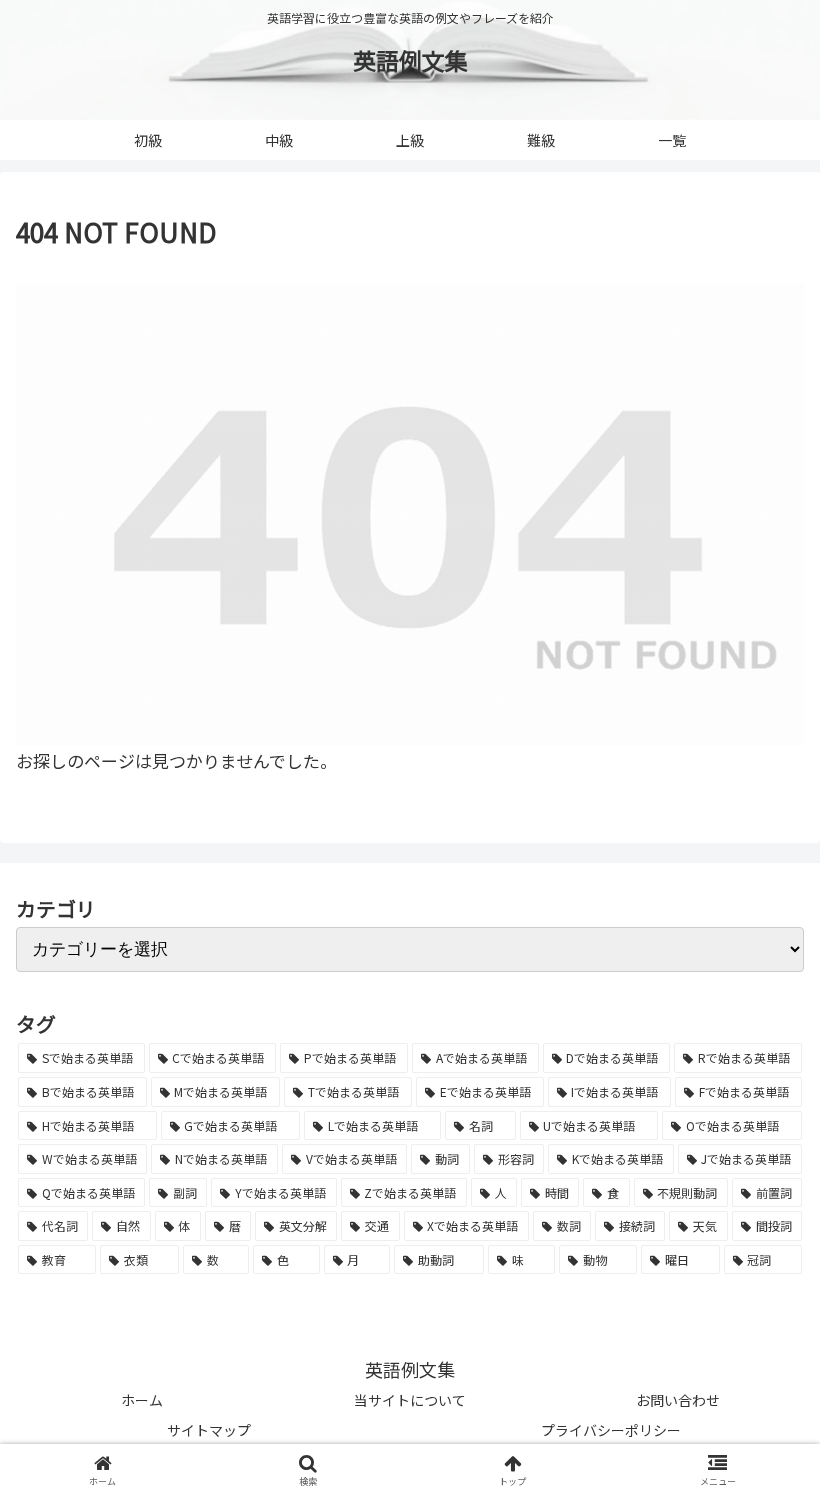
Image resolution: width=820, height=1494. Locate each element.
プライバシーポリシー (611, 1430)
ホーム (142, 1400)
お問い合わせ (678, 1400)
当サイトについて (410, 1400)
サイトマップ (209, 1430)
